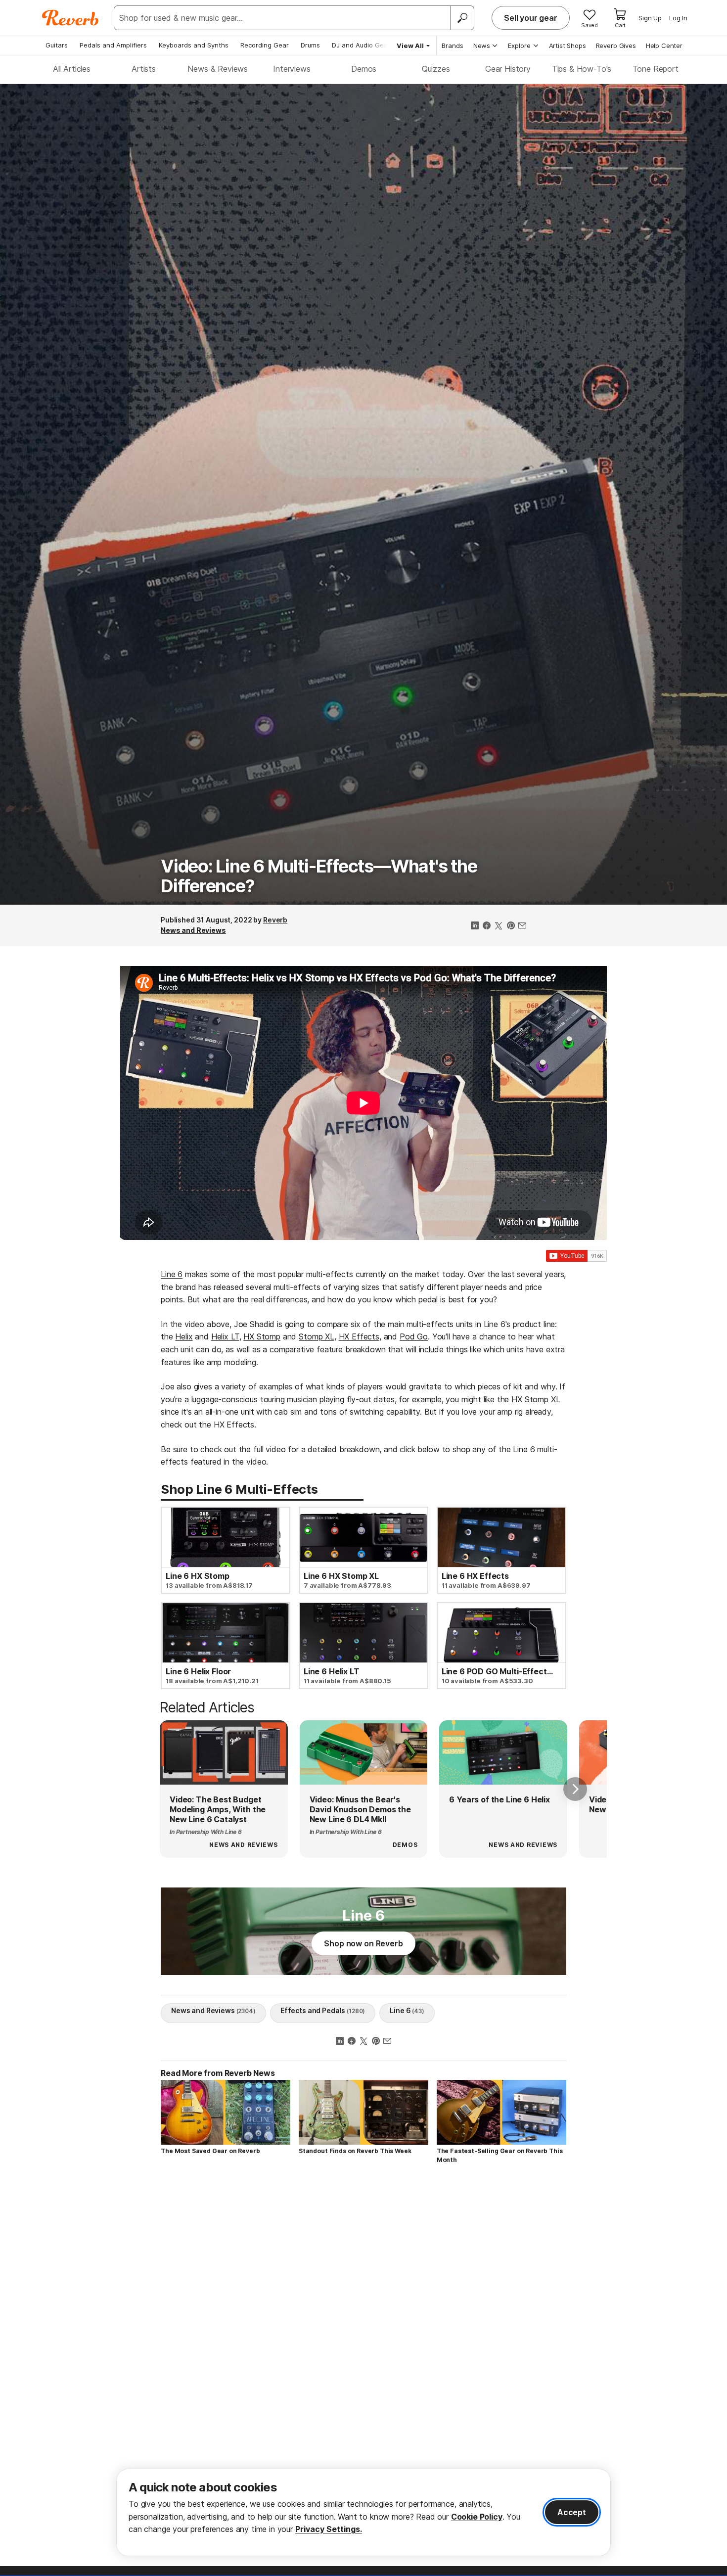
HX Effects (359, 1336)
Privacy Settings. (329, 2529)
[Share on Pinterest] (510, 926)
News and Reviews (193, 930)
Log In (678, 18)
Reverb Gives (616, 46)
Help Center (664, 46)
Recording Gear (265, 45)
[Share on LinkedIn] (475, 926)
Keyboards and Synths (194, 45)
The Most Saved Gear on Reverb (210, 2151)
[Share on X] (499, 926)
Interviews (292, 69)
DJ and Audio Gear (361, 45)
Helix (184, 1336)
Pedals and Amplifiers (113, 45)
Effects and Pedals (323, 2010)
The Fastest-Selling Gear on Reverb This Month (500, 2155)
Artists (144, 69)
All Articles (72, 69)
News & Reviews (218, 69)
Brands (453, 46)
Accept (572, 2512)
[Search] (462, 18)
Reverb (275, 920)
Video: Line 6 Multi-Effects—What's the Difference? (319, 876)
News (482, 46)
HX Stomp (262, 1336)
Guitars (57, 45)
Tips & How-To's (582, 69)
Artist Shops (568, 46)
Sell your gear (531, 18)
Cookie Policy (477, 2517)
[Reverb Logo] (70, 18)
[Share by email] (522, 926)
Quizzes (436, 69)
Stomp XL (317, 1336)
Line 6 (172, 1274)
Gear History (508, 69)
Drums (310, 45)
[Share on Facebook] (487, 926)
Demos (364, 69)
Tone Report (656, 69)
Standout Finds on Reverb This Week (355, 2151)
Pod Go (414, 1336)
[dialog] (363, 2512)
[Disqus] (363, 2312)
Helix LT (225, 1336)
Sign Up (650, 18)
